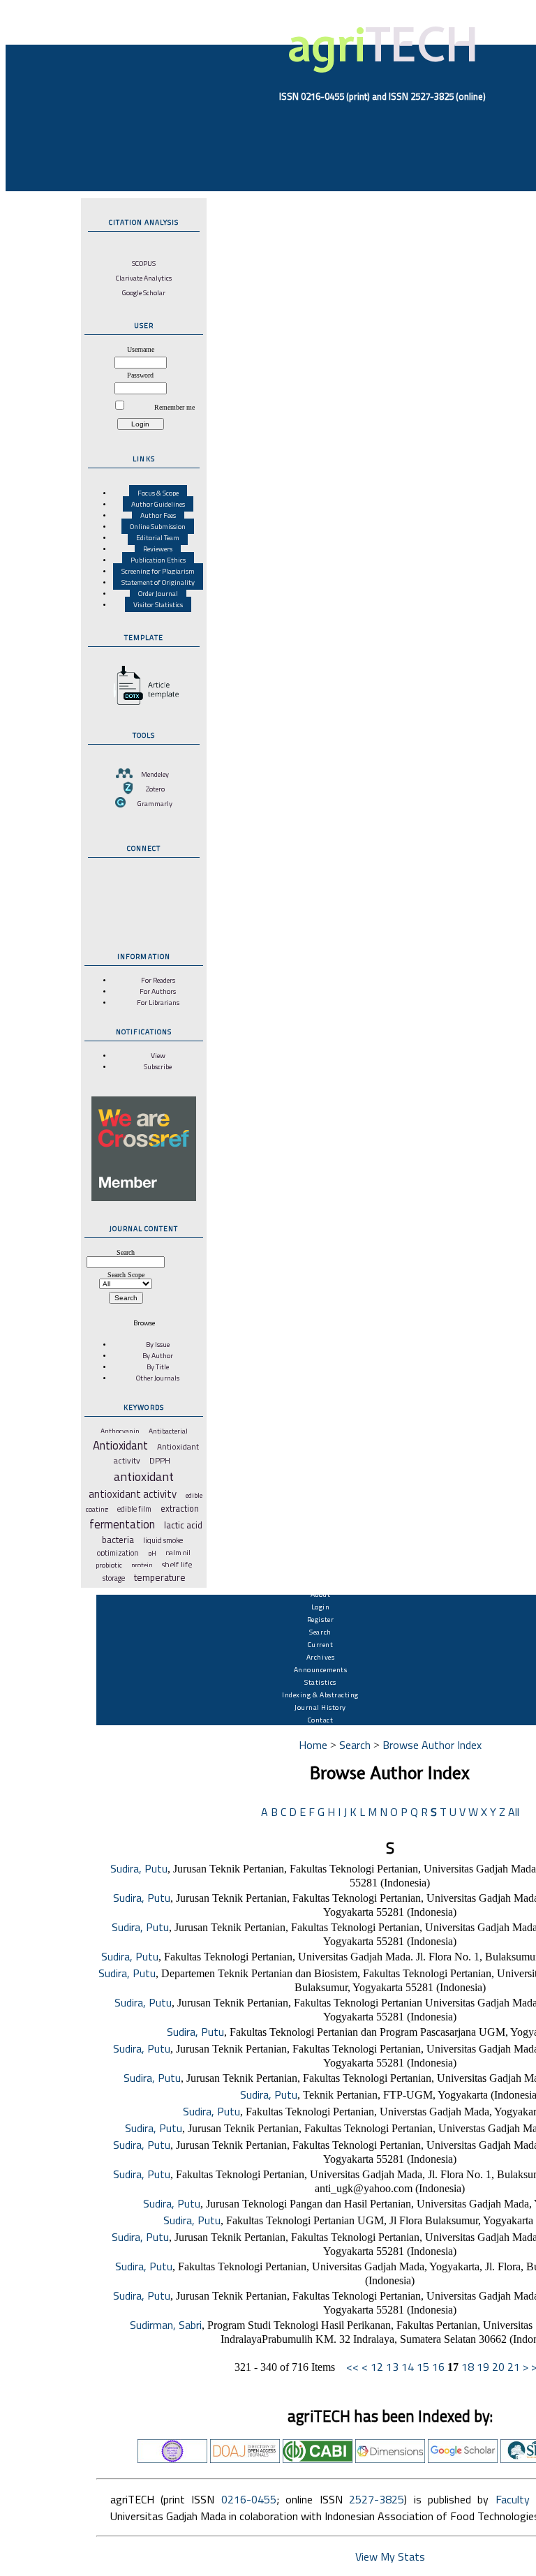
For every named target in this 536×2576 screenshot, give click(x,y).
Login (321, 1607)
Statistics (320, 1682)
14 (408, 2367)
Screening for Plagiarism (158, 571)
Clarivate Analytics (144, 278)
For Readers (158, 980)
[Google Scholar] (463, 2459)
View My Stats (390, 2556)
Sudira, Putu (139, 1868)
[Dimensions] (390, 2459)
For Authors (158, 991)
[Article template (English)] (144, 705)
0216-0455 (249, 2499)
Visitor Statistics (158, 604)
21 (514, 2367)
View (158, 1055)
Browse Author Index (432, 1745)
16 (438, 2367)
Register (320, 1619)
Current (321, 1644)
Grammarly (155, 803)
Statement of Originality (158, 582)
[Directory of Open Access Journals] (245, 2459)
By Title (158, 1367)
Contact (321, 1720)
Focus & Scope (158, 493)
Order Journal (158, 593)
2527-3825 (377, 2499)
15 (423, 2367)
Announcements (321, 1669)
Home (313, 1745)
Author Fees (158, 515)
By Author (158, 1355)
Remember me (174, 407)
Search (320, 1632)
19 (483, 2367)
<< (352, 2367)
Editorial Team (158, 537)
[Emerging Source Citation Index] (172, 2459)
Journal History (320, 1707)
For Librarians (158, 1002)
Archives (320, 1657)
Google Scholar (144, 292)
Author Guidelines (158, 504)
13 (392, 2367)
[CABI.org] (318, 2459)
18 (468, 2367)
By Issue (158, 1344)
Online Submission (158, 526)
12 (377, 2367)
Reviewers (158, 549)
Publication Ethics (158, 560)
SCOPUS (144, 263)
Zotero (155, 789)
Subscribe (158, 1066)
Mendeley (155, 774)
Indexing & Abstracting (320, 1695)
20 (498, 2367)
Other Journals (158, 1378)
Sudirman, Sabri (166, 2325)
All (514, 1812)
